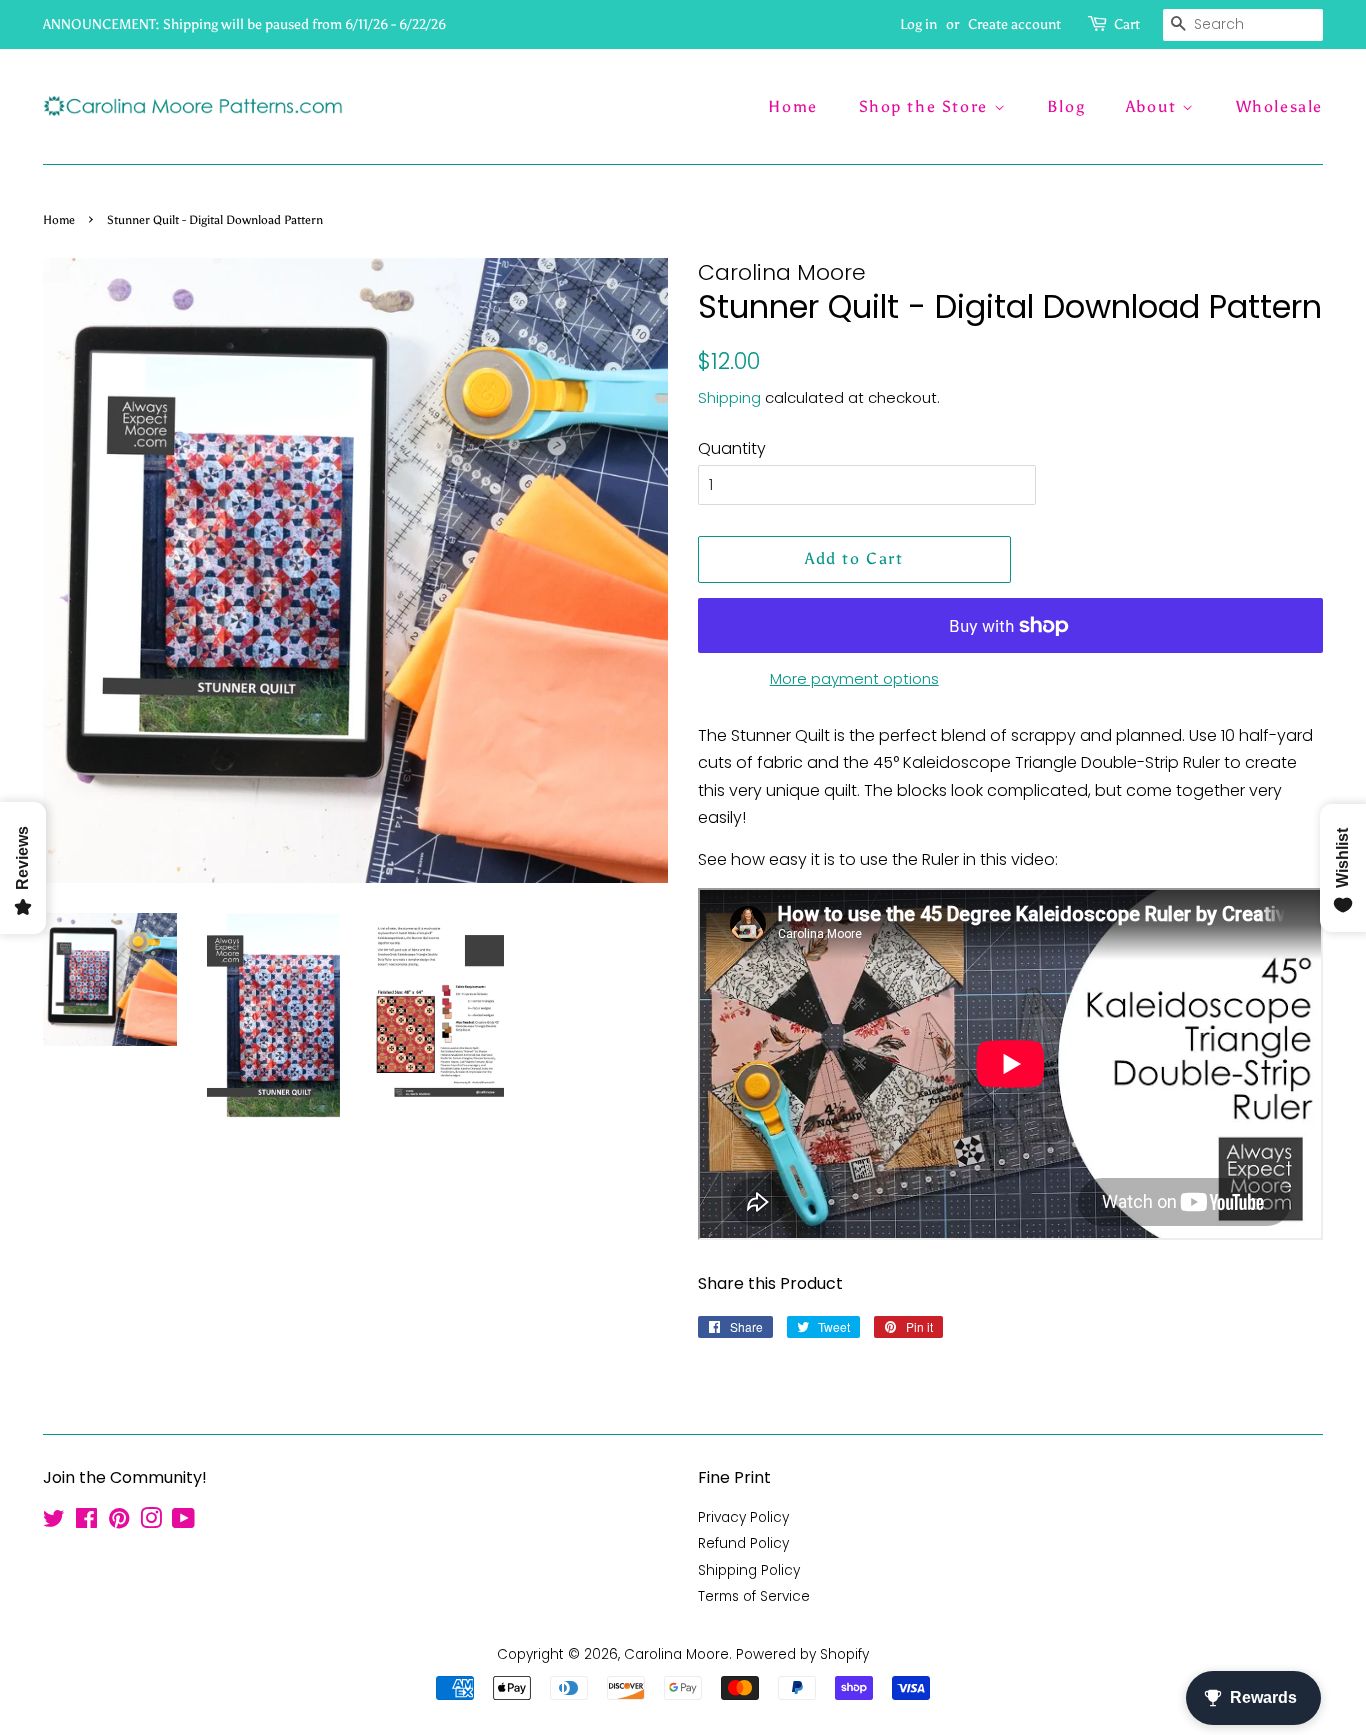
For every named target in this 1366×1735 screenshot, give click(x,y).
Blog (1066, 106)
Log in (918, 24)
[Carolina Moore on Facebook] (86, 1522)
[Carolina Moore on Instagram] (151, 1522)
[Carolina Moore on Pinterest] (119, 1522)
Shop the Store (926, 106)
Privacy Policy (743, 1517)
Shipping (729, 397)
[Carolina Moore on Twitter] (54, 1522)
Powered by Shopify (802, 1654)
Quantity (732, 448)
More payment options (854, 678)
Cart (1127, 24)
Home (792, 106)
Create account (1014, 24)
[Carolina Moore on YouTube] (183, 1522)
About (1154, 106)
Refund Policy (743, 1543)
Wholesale (1279, 106)
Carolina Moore (676, 1654)
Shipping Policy (749, 1570)
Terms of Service (754, 1596)
